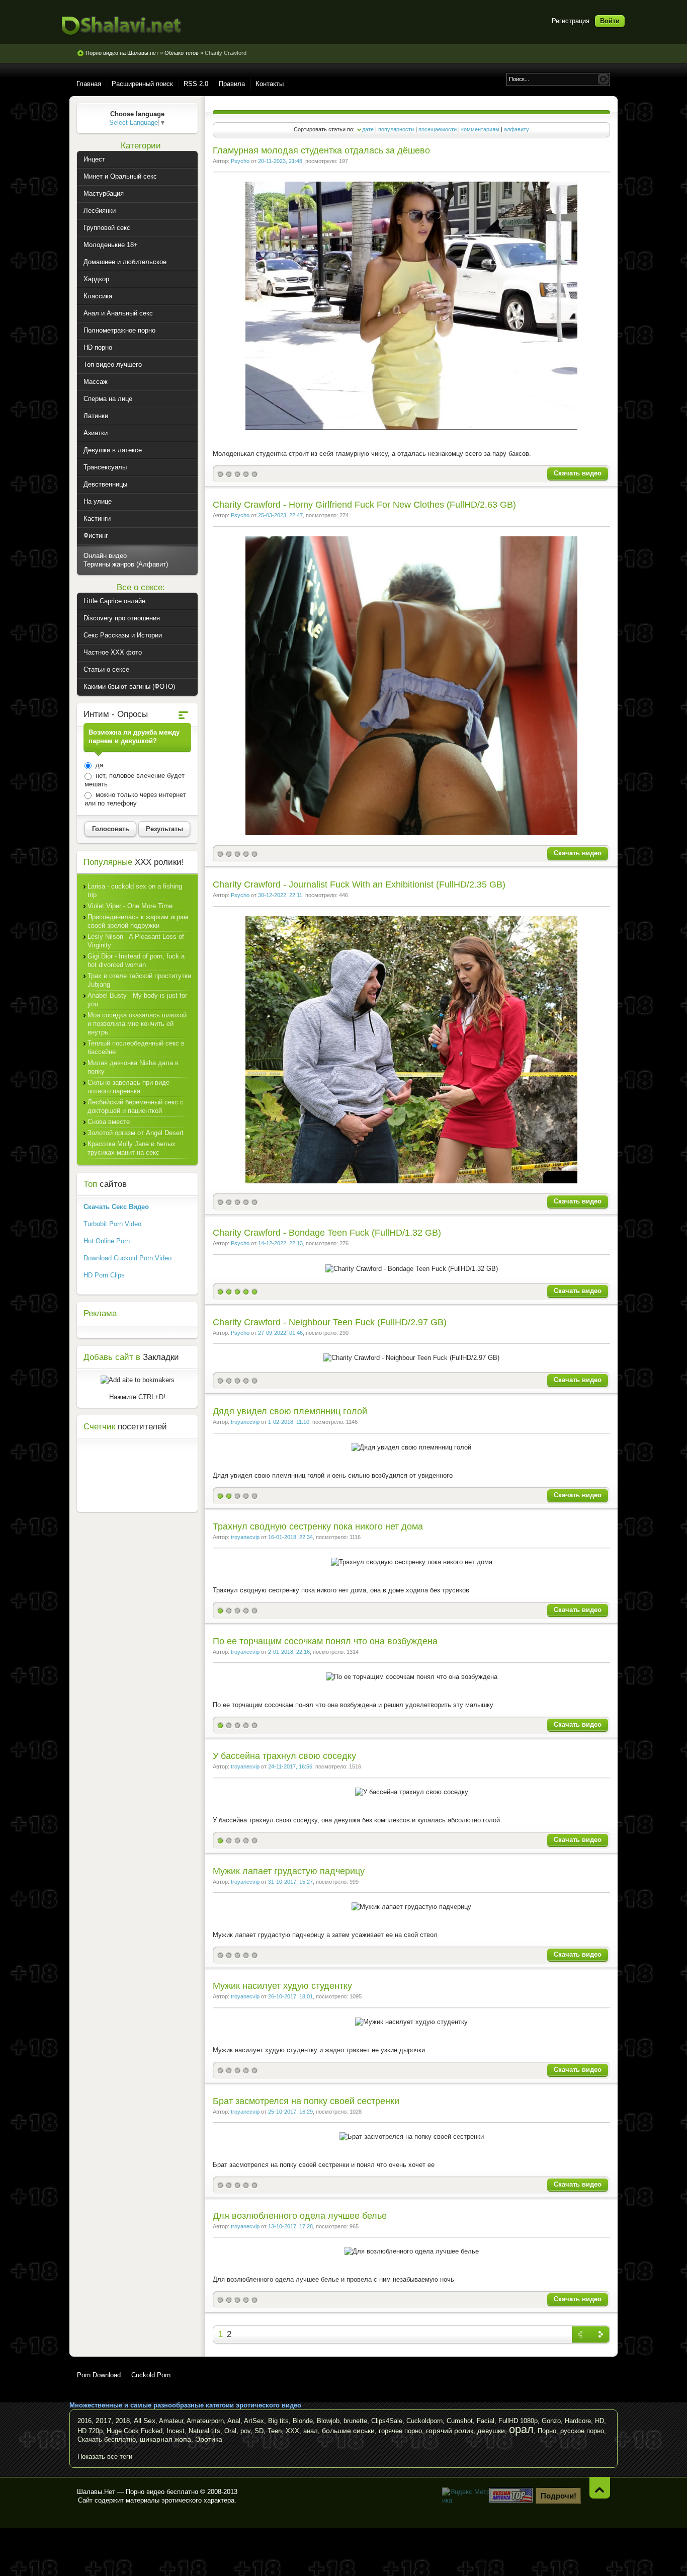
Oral (230, 2431)
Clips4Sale (387, 2421)
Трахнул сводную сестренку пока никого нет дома (318, 1526)
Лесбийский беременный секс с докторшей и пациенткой (136, 1106)
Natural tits (204, 2431)
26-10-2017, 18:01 (290, 1996)
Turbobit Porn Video (112, 1224)
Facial (486, 2421)
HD (599, 2421)
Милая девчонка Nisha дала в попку (133, 1067)
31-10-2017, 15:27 (290, 1882)
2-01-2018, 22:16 (289, 1652)
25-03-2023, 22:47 (280, 515)
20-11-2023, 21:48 (280, 161)
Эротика (209, 2439)
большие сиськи (348, 2431)
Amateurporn (205, 2421)
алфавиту (517, 129)
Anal (234, 2421)
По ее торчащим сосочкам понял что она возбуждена (325, 1641)
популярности (396, 129)
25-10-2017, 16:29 (290, 2112)
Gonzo (551, 2421)
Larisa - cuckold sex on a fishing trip (135, 891)
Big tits (278, 2421)
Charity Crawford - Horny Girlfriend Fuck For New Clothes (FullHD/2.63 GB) (364, 505)
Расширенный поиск (142, 84)
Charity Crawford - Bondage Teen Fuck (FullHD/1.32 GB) (327, 1233)
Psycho (240, 161)
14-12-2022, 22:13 (280, 1243)
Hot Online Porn (107, 1241)
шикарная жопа (165, 2439)
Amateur (171, 2421)
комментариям (480, 129)
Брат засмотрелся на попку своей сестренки (306, 2101)
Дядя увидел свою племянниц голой (290, 1411)
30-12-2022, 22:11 (280, 895)
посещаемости (438, 129)
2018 (123, 2421)
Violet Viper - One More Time (130, 906)
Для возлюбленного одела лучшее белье (300, 2216)
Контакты (270, 84)
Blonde (303, 2421)
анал (311, 2431)
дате (368, 129)
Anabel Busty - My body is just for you (137, 1000)
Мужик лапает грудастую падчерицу (289, 1871)
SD (259, 2431)
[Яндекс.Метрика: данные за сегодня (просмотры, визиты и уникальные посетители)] (467, 2496)
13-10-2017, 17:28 (290, 2226)
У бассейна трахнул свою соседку (284, 1756)
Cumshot (460, 2421)
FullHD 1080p (518, 2421)
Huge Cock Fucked (135, 2431)
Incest (176, 2431)
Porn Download (99, 2375)
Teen (275, 2431)
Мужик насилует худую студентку (282, 1986)
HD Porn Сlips (104, 1275)
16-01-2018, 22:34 (290, 1537)
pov (245, 2431)
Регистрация (571, 21)
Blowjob (328, 2421)
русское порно (582, 2431)
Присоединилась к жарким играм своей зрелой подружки (138, 921)
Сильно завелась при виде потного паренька (128, 1087)
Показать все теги (105, 2457)
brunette (355, 2421)
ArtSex (254, 2421)
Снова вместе (109, 1122)
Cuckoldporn (424, 2421)
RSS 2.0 (196, 84)
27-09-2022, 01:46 (280, 1333)
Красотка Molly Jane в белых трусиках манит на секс (132, 1148)
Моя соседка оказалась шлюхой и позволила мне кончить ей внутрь (137, 1024)
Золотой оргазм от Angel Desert (136, 1133)
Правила (232, 84)
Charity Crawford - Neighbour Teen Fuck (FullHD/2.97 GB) (330, 1322)
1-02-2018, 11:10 (289, 1422)
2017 (104, 2421)
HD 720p (90, 2431)
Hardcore (578, 2421)
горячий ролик (450, 2431)
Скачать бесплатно (107, 2439)
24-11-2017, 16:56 (290, 1766)
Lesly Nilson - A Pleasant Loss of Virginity (136, 941)
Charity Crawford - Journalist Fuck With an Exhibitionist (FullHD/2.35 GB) (359, 884)
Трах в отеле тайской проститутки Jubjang (139, 980)
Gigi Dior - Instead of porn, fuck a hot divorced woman (136, 960)
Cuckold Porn (151, 2375)
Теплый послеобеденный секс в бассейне (136, 1048)
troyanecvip (245, 1422)
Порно (547, 2431)
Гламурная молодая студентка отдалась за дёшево (321, 150)
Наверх (600, 2488)
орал (521, 2429)
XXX (292, 2431)
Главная (89, 84)
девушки (491, 2431)
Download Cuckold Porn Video (127, 1258)
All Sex (145, 2421)
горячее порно (400, 2431)
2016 (84, 2421)
